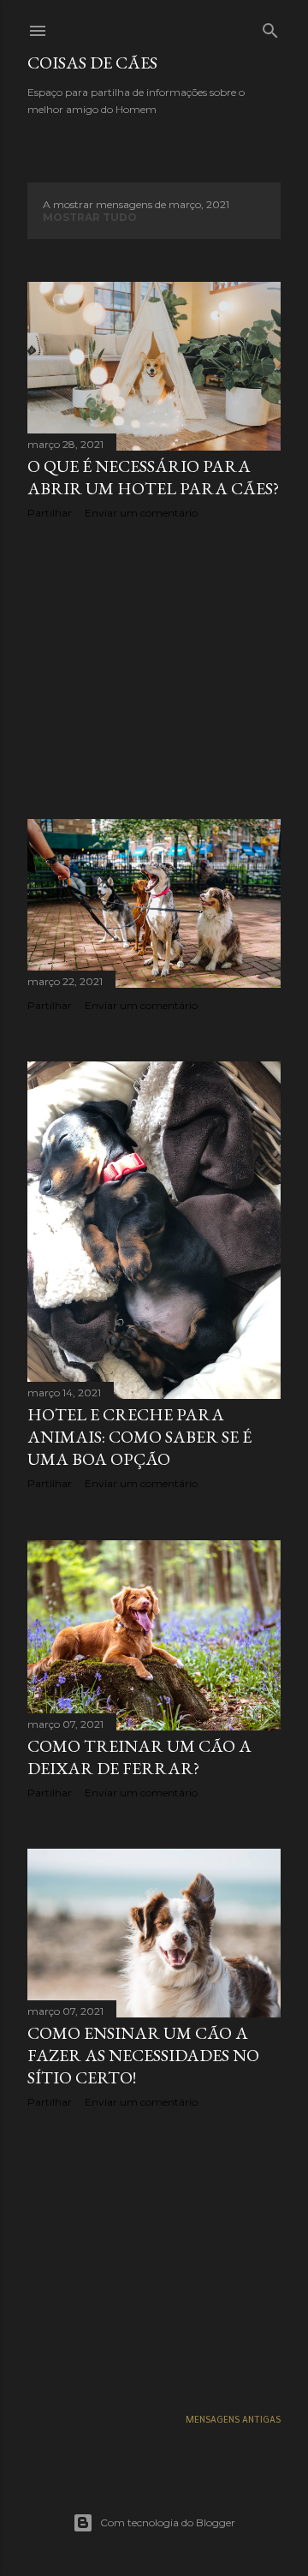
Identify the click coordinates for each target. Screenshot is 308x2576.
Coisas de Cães (92, 63)
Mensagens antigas (233, 2420)
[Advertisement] (154, 669)
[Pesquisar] (270, 27)
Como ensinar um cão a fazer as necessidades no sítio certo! (143, 2055)
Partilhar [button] (50, 513)
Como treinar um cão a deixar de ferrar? (139, 1757)
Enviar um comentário (141, 513)
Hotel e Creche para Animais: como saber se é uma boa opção (139, 1437)
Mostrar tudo (90, 217)
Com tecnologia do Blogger (168, 2522)
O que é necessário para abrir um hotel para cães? (153, 477)
